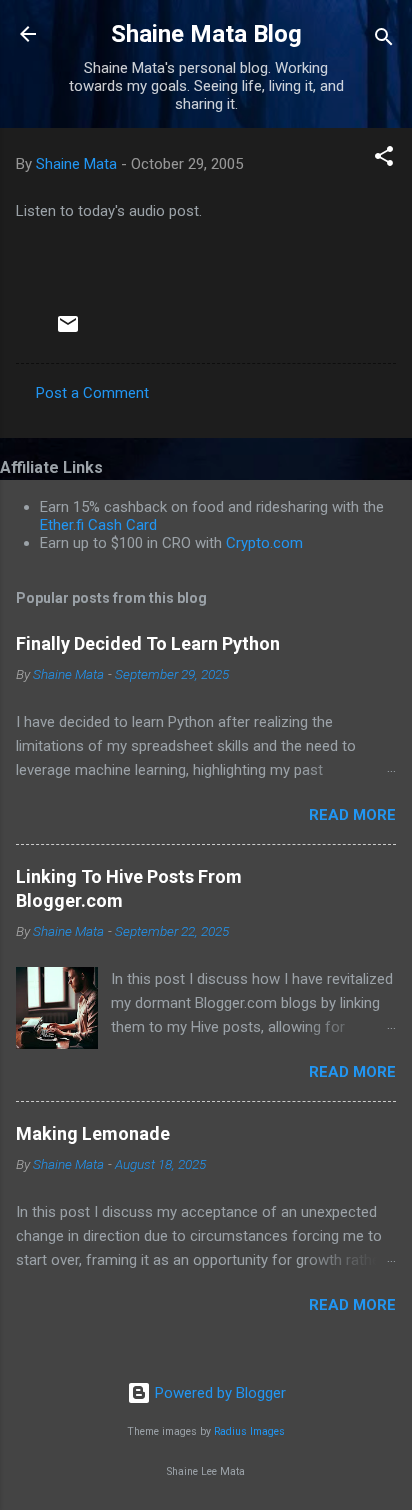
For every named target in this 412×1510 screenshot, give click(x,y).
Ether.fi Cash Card (98, 525)
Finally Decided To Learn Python (148, 643)
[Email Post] (68, 331)
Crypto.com (264, 543)
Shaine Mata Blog (206, 34)
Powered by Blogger (218, 1393)
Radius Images (249, 1431)
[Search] (384, 40)
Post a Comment (92, 393)
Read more (352, 815)
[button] (384, 159)
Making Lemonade (93, 1133)
